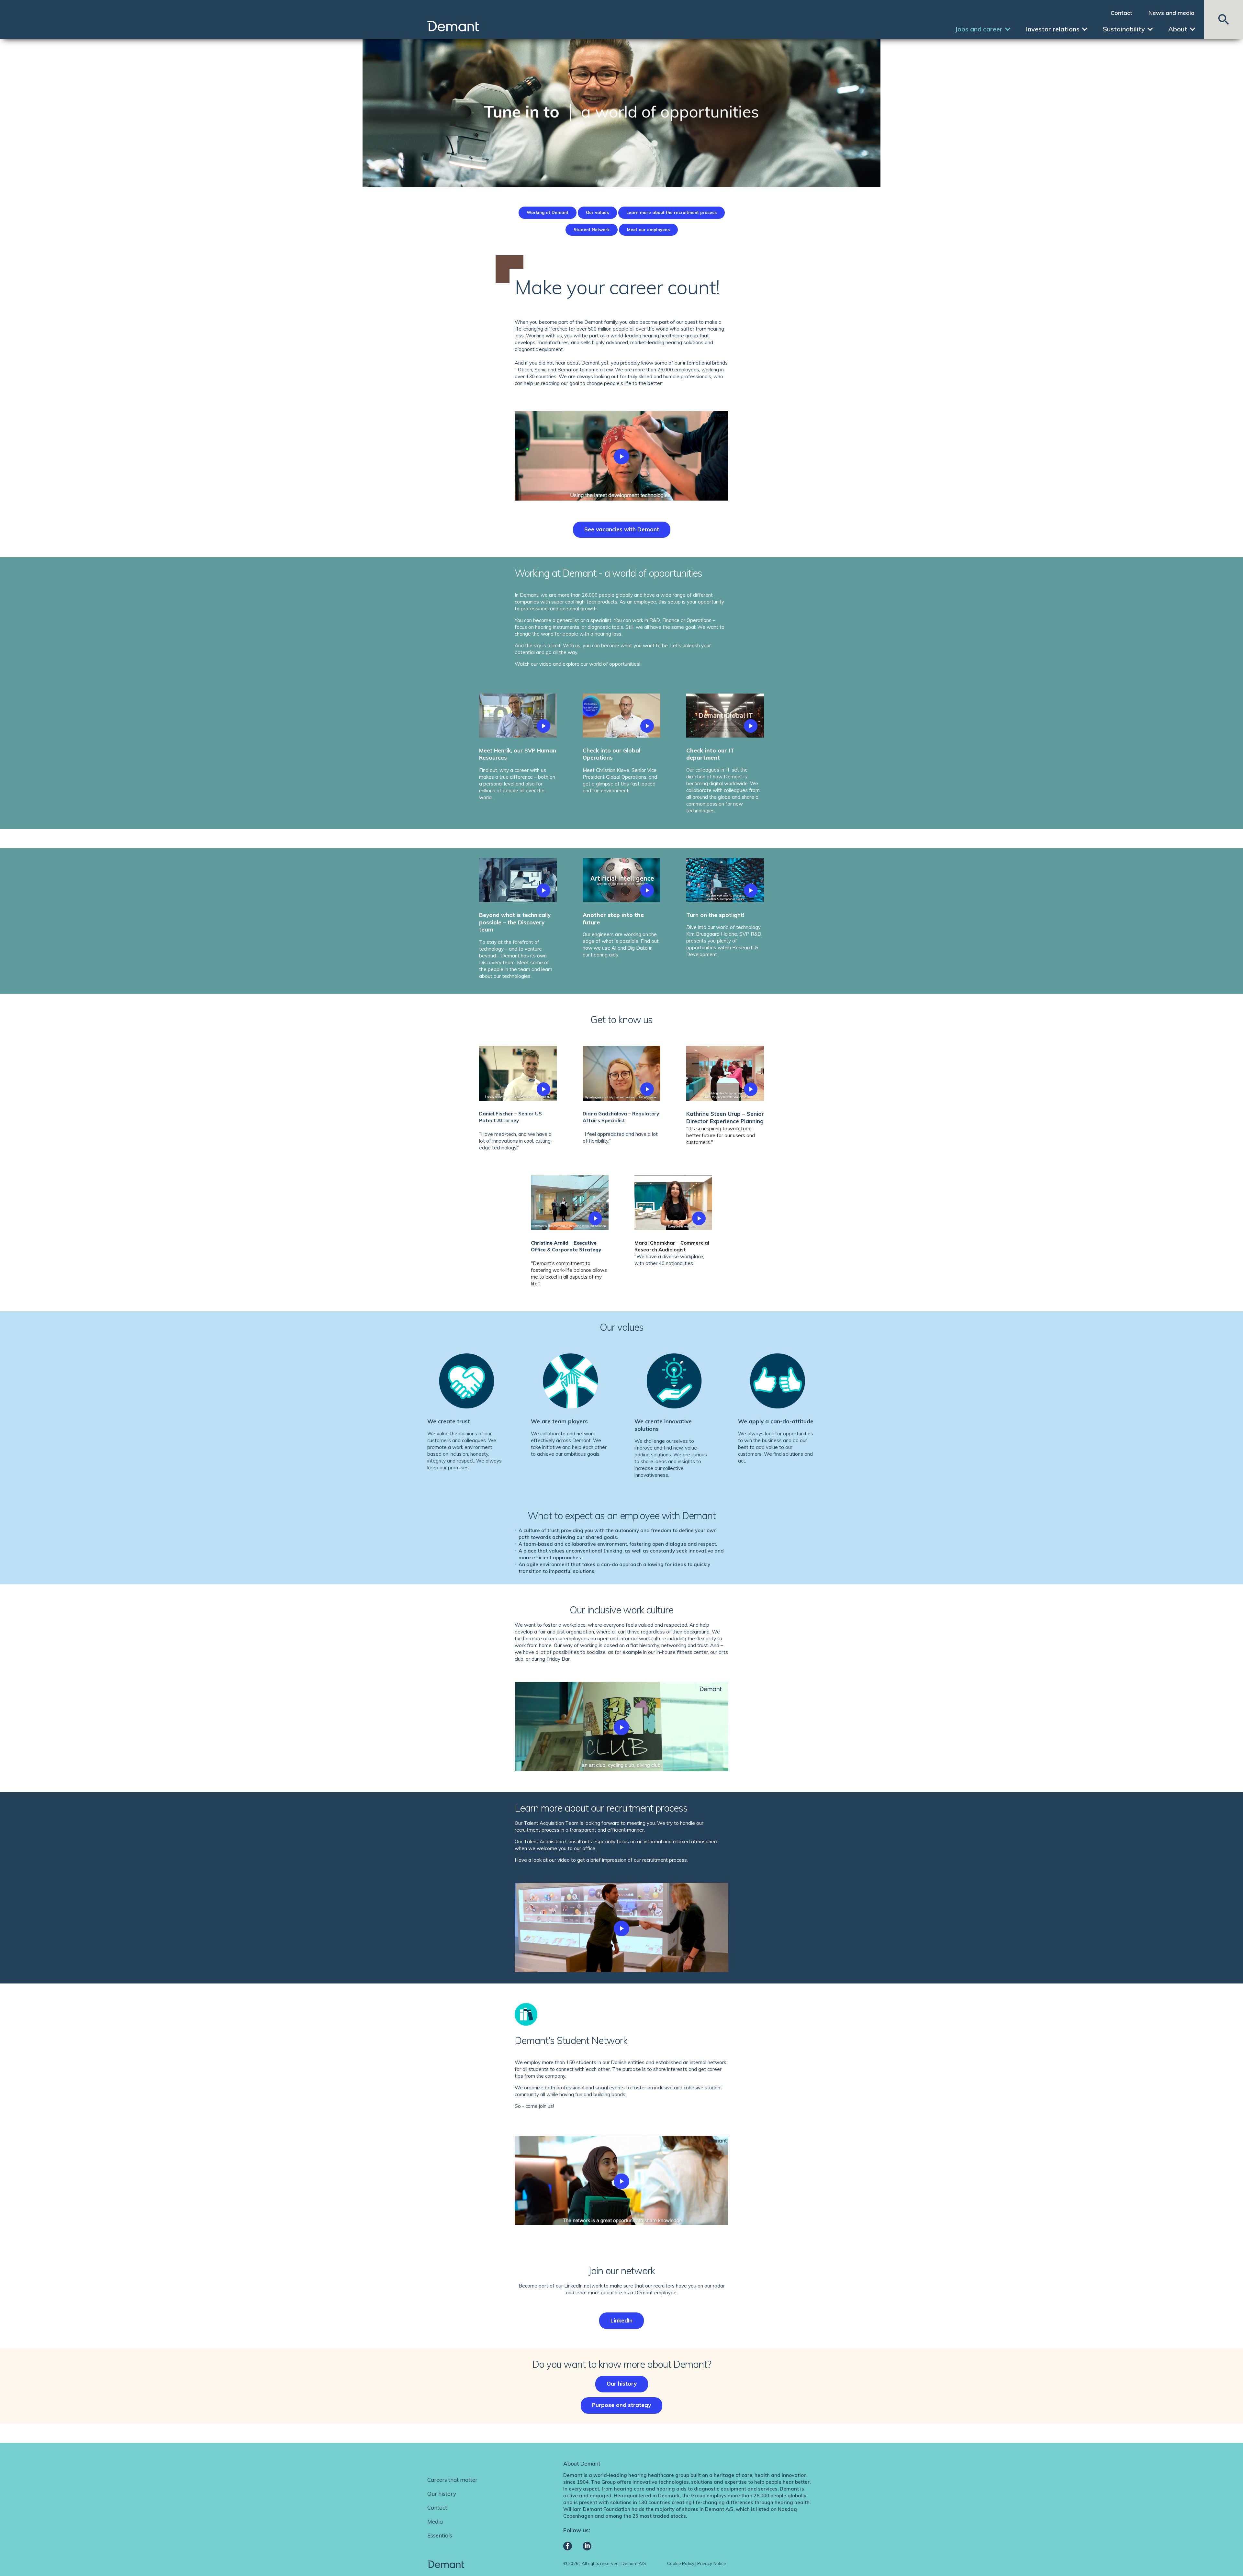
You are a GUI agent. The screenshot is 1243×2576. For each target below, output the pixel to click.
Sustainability (1124, 29)
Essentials (440, 2535)
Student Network (592, 230)
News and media (1171, 13)
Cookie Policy (681, 2563)
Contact (1121, 13)
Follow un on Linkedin (591, 2542)
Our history (442, 2494)
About (1178, 29)
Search (1224, 19)
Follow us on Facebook (571, 2542)
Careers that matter (452, 2480)
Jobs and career (979, 29)
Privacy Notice (712, 2563)
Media (435, 2521)
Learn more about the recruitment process (672, 212)
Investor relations (1053, 29)
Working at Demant (548, 212)
